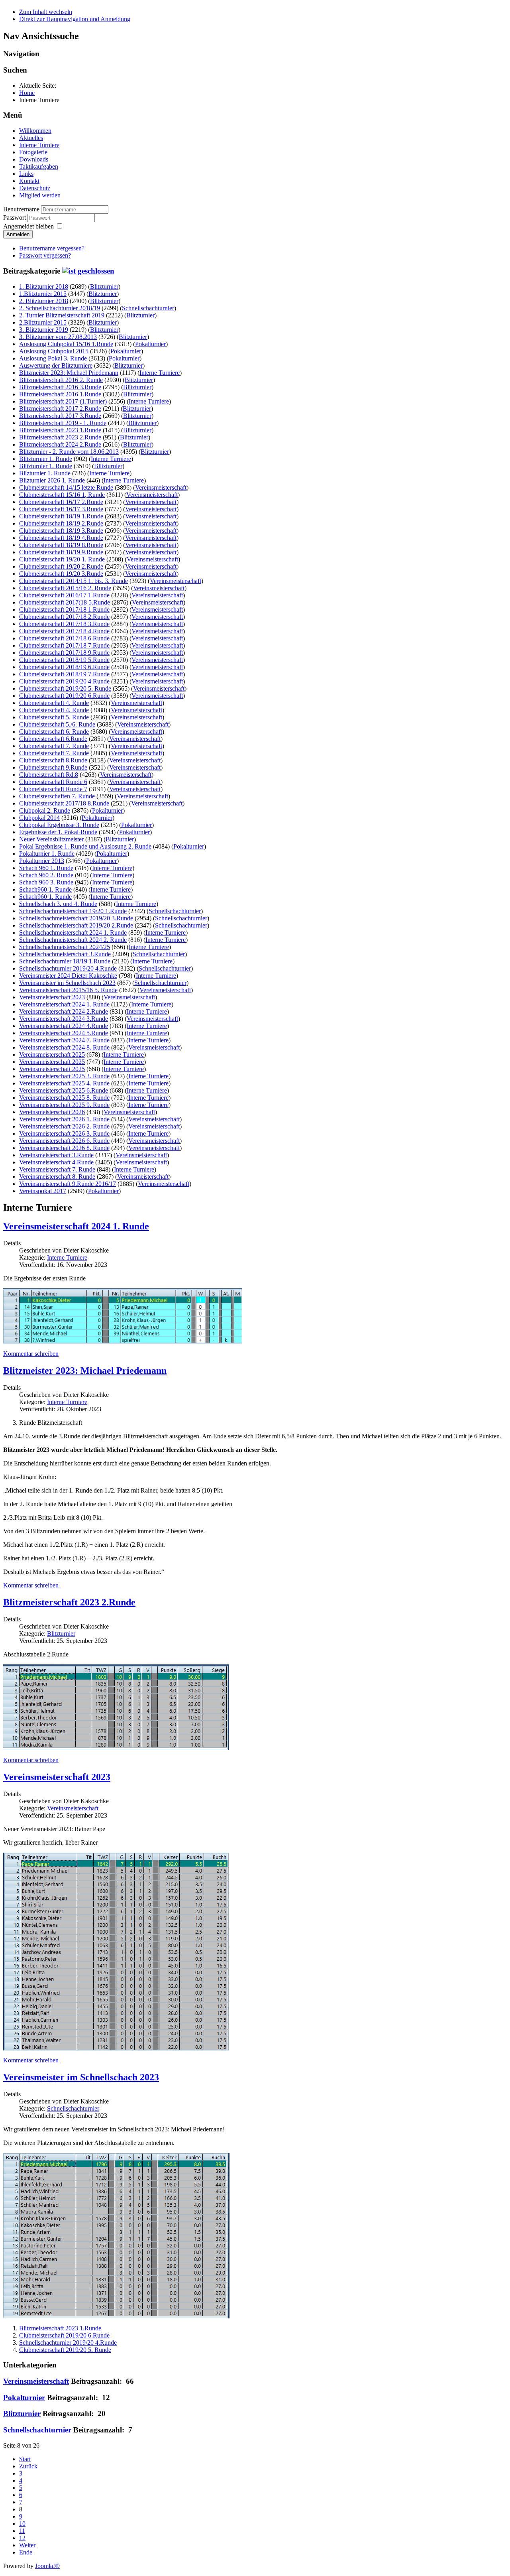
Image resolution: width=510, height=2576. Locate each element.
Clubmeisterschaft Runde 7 (53, 789)
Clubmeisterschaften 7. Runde (57, 796)
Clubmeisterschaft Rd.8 (49, 775)
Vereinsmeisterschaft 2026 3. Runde (64, 1133)
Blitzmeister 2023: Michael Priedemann (69, 373)
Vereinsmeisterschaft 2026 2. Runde (64, 1126)
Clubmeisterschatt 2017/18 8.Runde (64, 803)
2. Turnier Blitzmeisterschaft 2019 (62, 315)
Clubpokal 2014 (39, 818)
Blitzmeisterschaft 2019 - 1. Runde (63, 423)
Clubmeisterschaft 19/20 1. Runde (62, 559)
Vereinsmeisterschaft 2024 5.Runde (64, 1033)
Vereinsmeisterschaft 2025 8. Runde (64, 1098)
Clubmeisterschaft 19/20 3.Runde (61, 574)
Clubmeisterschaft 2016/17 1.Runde (64, 595)
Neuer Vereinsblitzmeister (51, 839)
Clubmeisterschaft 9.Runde (53, 767)
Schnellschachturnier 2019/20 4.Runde (68, 968)
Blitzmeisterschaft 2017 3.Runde (60, 416)
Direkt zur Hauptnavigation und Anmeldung (75, 19)
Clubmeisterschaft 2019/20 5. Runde (65, 688)
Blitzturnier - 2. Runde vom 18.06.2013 (69, 452)
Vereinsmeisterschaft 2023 (52, 997)
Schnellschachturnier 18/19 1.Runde (65, 961)
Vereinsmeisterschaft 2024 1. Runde (64, 1004)
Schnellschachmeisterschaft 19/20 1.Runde (73, 911)
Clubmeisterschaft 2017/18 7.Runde (64, 645)
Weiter (27, 2545)
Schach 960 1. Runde (46, 868)
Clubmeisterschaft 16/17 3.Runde (61, 509)
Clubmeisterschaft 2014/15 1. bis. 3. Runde (74, 581)
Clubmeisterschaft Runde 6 (53, 782)
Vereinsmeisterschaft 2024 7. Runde (64, 1040)
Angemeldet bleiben (28, 226)
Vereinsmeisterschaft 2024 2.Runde (64, 1011)
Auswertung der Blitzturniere (56, 365)
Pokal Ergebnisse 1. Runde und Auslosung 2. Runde (85, 846)
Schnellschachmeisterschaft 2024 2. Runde (73, 940)
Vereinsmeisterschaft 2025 (52, 1055)
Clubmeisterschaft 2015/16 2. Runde (65, 588)
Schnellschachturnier (148, 308)
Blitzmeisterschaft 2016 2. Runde (61, 380)
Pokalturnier (150, 344)
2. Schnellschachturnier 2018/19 (60, 308)
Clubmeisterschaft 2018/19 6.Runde (64, 667)
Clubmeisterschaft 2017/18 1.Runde (64, 610)
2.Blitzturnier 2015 (43, 322)
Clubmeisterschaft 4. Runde (54, 703)
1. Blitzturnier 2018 (44, 287)
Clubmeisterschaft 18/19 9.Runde (61, 552)
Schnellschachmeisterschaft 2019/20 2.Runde (76, 925)
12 (22, 2538)
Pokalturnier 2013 (42, 861)
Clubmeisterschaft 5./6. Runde (57, 724)
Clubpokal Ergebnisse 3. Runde (59, 825)
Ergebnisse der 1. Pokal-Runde (58, 832)
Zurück (28, 2466)
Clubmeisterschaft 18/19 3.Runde (61, 531)
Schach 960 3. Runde (46, 882)
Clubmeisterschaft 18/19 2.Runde (61, 523)
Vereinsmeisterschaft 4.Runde (56, 1162)
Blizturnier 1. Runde (45, 473)
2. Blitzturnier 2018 (44, 301)
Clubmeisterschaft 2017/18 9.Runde (64, 653)
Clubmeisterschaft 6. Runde (54, 732)
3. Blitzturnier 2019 (44, 330)
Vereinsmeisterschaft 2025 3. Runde (64, 1076)
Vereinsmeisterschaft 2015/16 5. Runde (68, 990)
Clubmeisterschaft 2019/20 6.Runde (64, 696)
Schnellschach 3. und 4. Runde (58, 904)
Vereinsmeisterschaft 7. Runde (57, 1169)
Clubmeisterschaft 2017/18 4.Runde (64, 631)
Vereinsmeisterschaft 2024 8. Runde (64, 1047)
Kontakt (29, 181)
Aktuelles (31, 138)
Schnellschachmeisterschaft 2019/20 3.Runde (76, 918)
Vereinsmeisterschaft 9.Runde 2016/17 (68, 1184)
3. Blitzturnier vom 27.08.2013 (58, 337)
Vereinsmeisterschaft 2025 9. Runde (64, 1105)
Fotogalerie (33, 152)
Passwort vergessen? (45, 255)
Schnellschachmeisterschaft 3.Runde (65, 954)
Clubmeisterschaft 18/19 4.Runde (61, 538)
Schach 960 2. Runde (46, 875)
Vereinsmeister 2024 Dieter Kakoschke (68, 976)
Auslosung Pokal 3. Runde (53, 358)
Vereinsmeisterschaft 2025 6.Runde (64, 1090)
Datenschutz (35, 188)
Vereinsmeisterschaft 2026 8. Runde (64, 1148)
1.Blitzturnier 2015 (43, 294)
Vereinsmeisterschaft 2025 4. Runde (64, 1083)
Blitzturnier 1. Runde (46, 459)
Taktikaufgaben (39, 166)
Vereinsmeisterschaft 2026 (52, 1112)
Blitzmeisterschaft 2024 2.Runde (60, 444)
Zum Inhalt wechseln (46, 12)
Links (26, 174)
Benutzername (21, 209)
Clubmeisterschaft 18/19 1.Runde (61, 516)
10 (22, 2524)
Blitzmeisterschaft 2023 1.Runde (60, 430)
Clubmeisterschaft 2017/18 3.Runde (64, 624)
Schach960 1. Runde (45, 889)
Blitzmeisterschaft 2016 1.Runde (60, 394)
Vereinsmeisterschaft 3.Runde (56, 1155)
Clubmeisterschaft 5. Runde (54, 717)
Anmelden (18, 234)
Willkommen (35, 131)
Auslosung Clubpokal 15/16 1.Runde (66, 344)
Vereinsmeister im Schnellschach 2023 (67, 983)
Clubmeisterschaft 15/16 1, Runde (62, 495)
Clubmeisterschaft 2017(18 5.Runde (65, 602)
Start (25, 2459)
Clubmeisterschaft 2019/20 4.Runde (64, 681)
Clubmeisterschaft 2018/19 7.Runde (64, 674)
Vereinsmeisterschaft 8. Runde (57, 1177)
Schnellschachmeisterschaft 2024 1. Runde (73, 933)
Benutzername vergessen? (52, 248)
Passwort (15, 218)
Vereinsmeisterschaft (161, 487)
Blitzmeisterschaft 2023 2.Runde (60, 437)
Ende (26, 2552)
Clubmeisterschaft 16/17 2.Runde (61, 502)
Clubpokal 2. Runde (45, 810)
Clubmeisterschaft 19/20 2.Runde (61, 566)
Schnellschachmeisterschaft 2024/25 (65, 947)
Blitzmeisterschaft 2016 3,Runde (60, 387)
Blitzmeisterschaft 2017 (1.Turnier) (63, 401)
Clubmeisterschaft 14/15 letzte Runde (66, 487)
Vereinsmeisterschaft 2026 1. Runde (64, 1119)
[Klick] (88, 271)
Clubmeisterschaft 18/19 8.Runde (61, 545)
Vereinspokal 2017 (43, 1191)
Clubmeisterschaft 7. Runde (54, 746)
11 (22, 2531)
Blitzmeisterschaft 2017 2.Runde (60, 409)
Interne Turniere (39, 145)
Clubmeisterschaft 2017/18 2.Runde (64, 617)
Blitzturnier (104, 287)
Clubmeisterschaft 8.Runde (53, 760)
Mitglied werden (40, 195)
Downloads (34, 159)
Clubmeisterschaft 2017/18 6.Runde (64, 638)
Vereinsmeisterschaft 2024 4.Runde (64, 1026)
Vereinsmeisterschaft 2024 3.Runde (64, 1019)
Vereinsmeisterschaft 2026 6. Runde (64, 1141)
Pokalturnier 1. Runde (47, 854)
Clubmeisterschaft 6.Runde (53, 739)
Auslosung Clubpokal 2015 (54, 351)
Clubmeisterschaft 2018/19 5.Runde (64, 660)
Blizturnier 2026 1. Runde (52, 480)
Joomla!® (47, 2566)
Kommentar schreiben (31, 1354)
